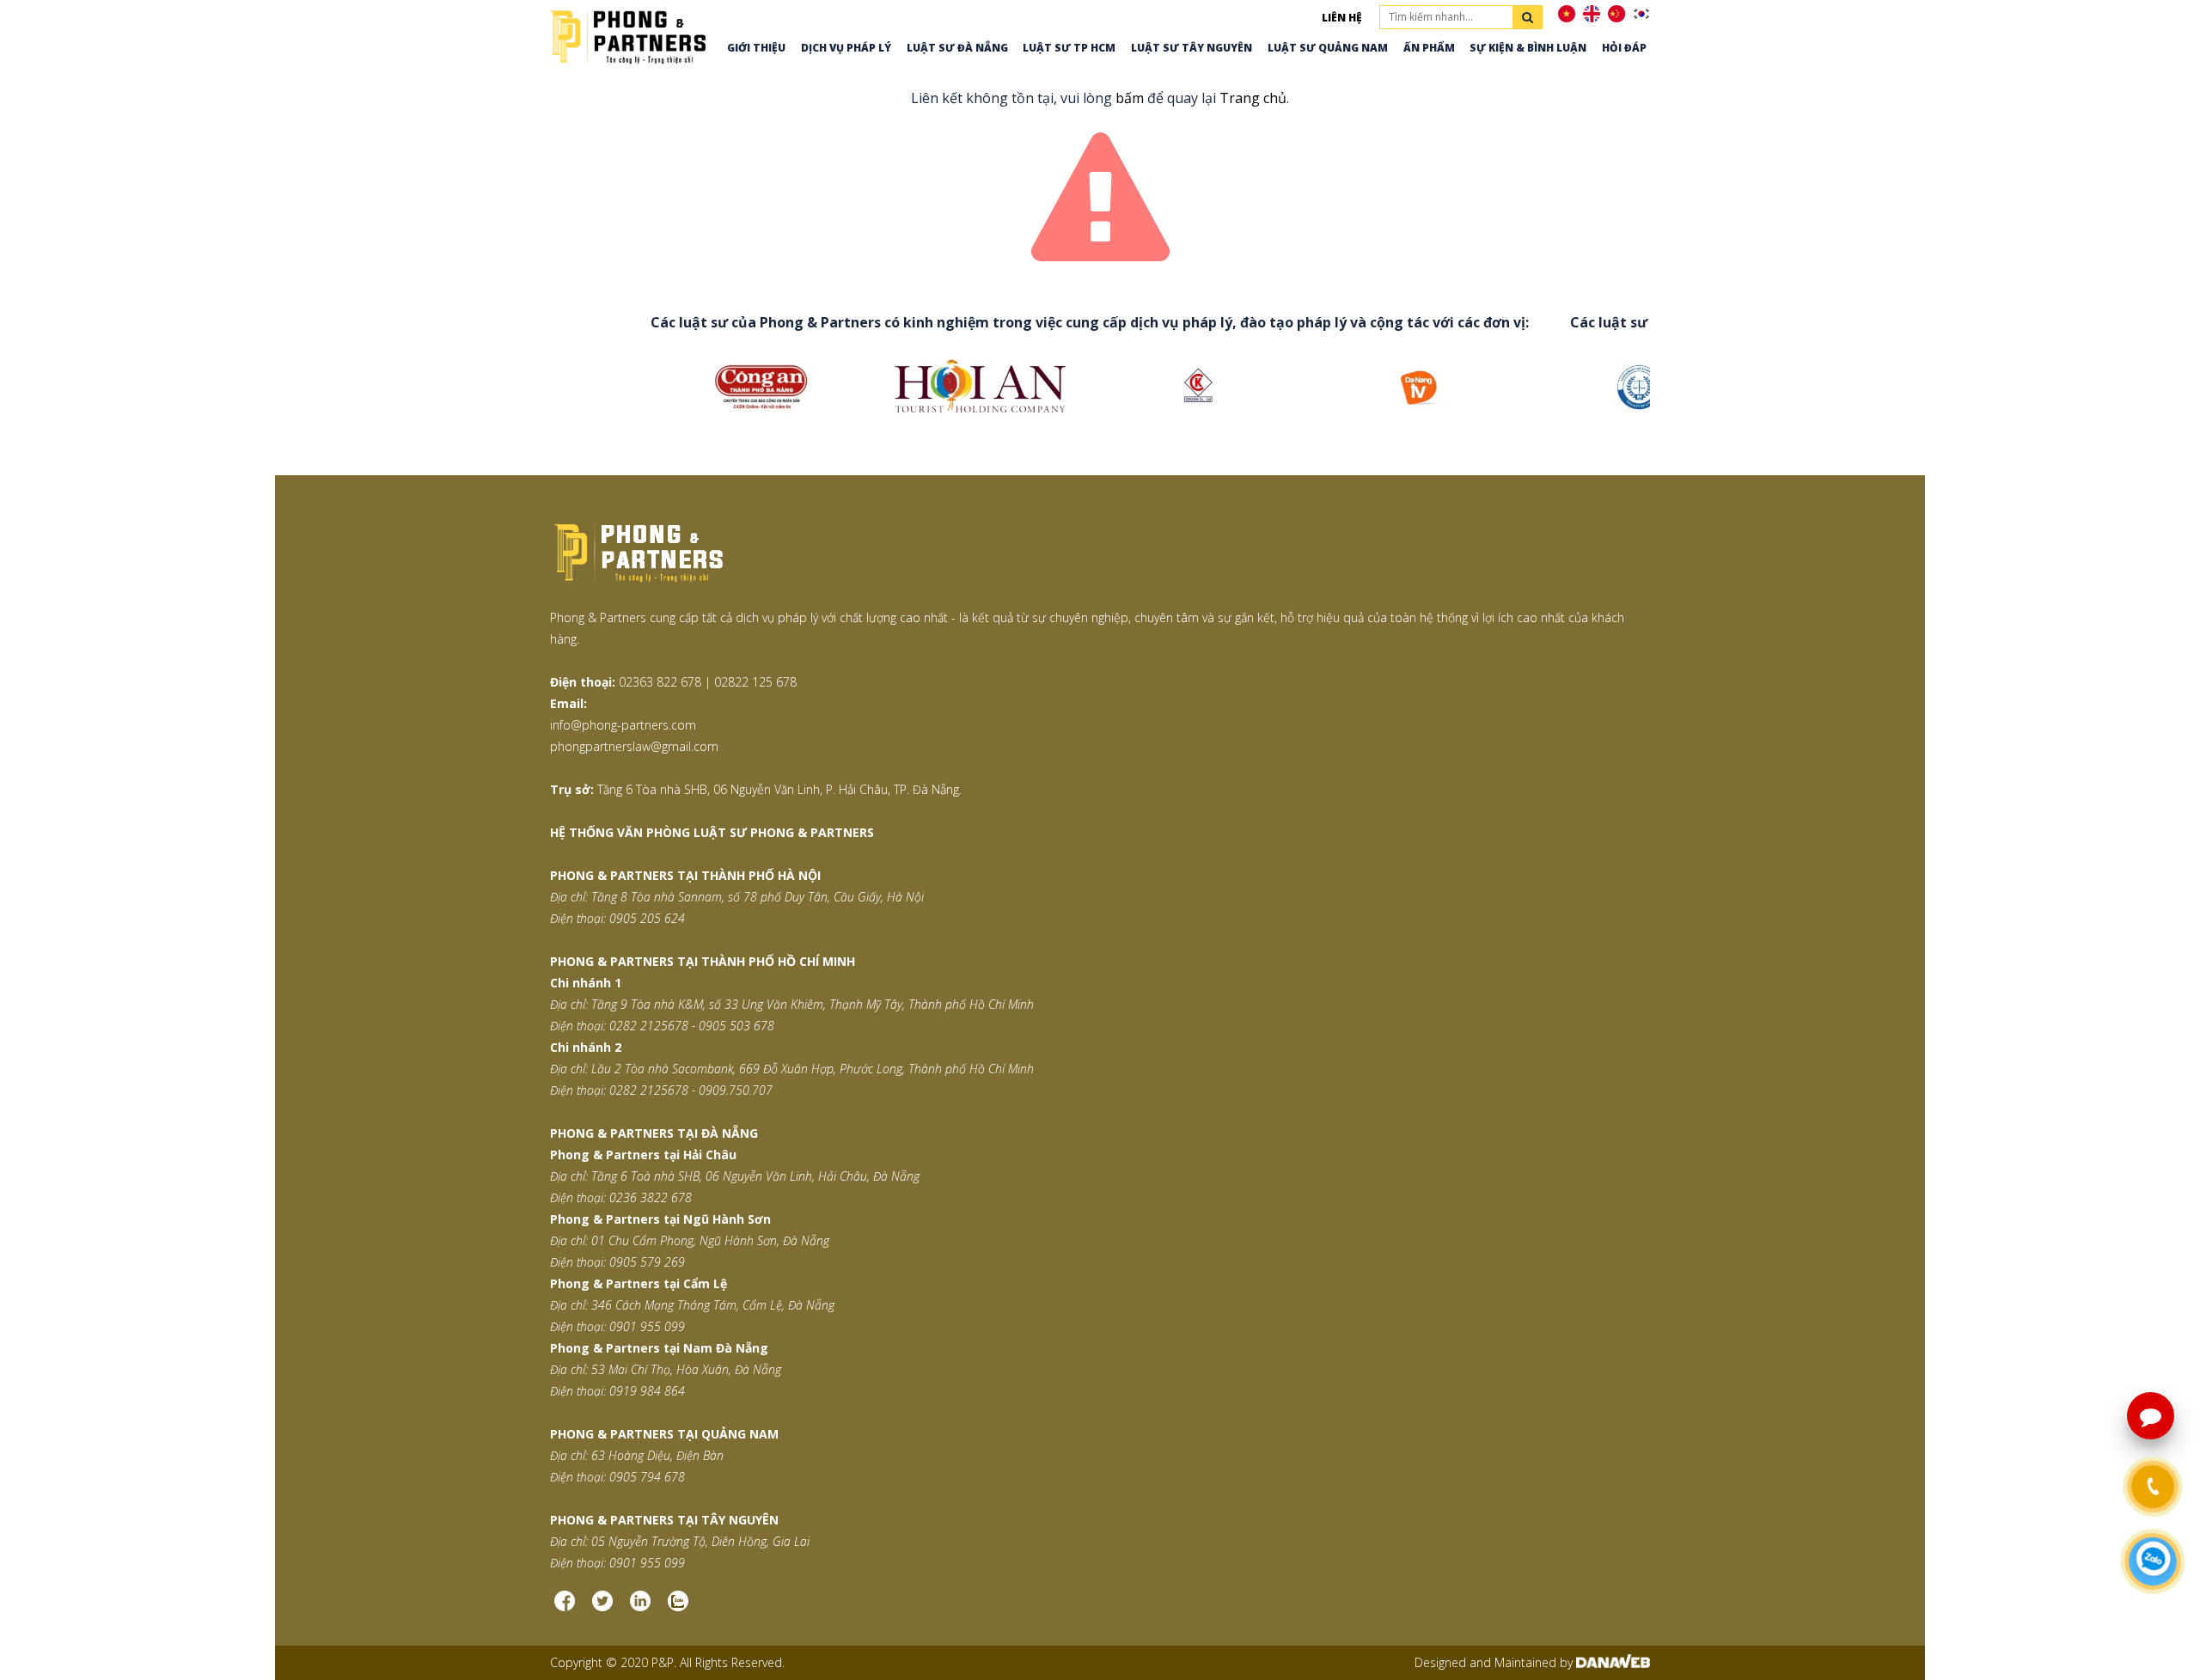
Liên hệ (1342, 18)
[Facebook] (565, 1607)
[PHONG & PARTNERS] (628, 35)
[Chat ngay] (2153, 1562)
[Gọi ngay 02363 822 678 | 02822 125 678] (2153, 1487)
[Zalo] (678, 1607)
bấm (1130, 98)
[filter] (1528, 17)
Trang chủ (1253, 98)
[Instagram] (640, 1607)
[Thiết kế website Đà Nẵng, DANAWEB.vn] (1613, 1662)
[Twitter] (602, 1607)
